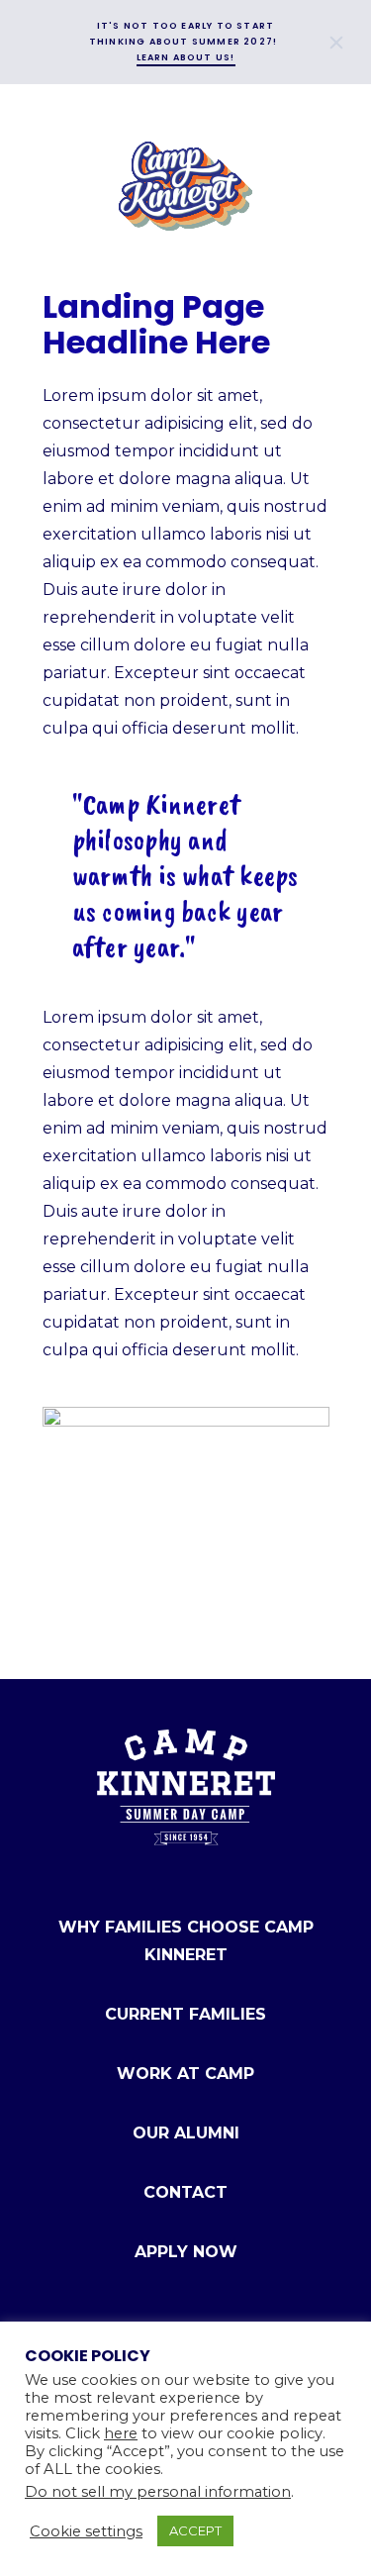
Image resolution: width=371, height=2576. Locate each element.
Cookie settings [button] (86, 2531)
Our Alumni (186, 2133)
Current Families (185, 2014)
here (121, 2433)
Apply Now (186, 2252)
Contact (185, 2192)
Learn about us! (186, 57)
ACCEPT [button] (195, 2530)
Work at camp (185, 2074)
